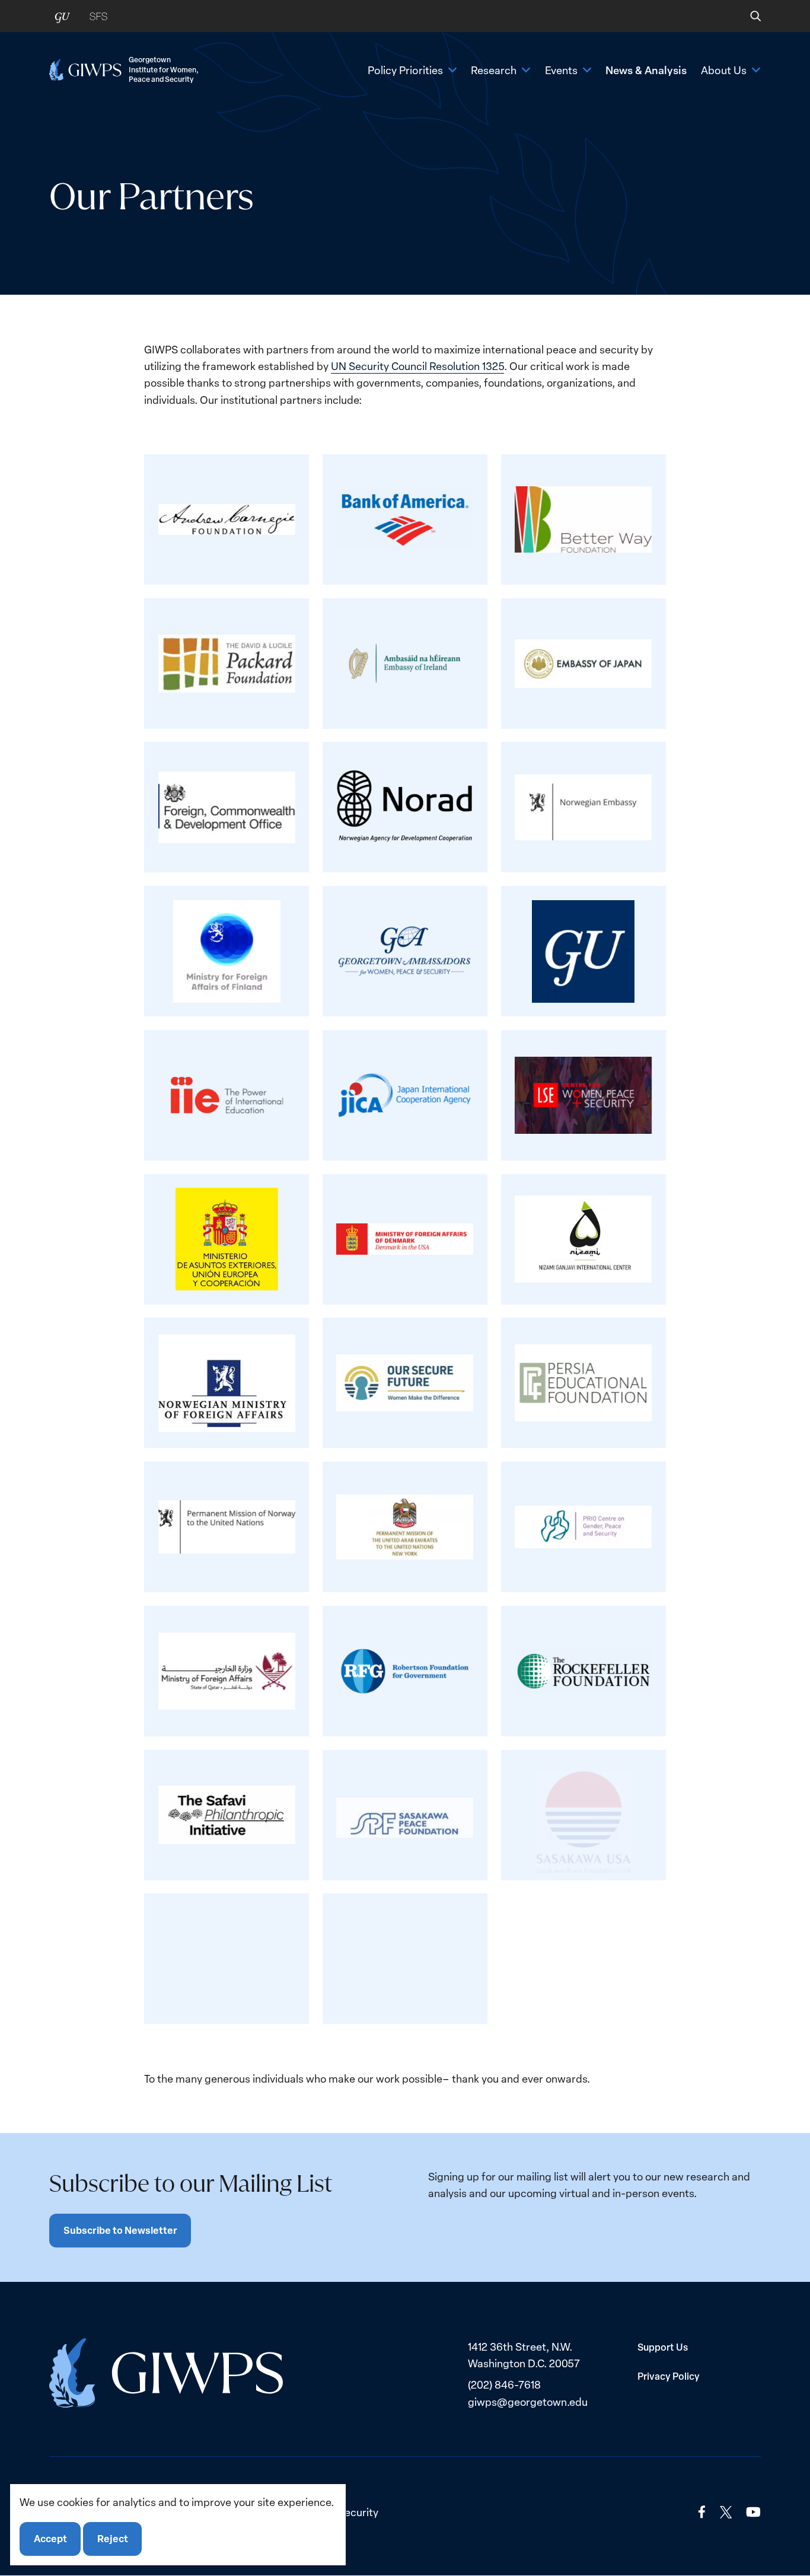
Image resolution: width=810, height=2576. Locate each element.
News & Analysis (646, 70)
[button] (747, 16)
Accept (50, 2539)
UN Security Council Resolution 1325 (417, 366)
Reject (113, 2539)
